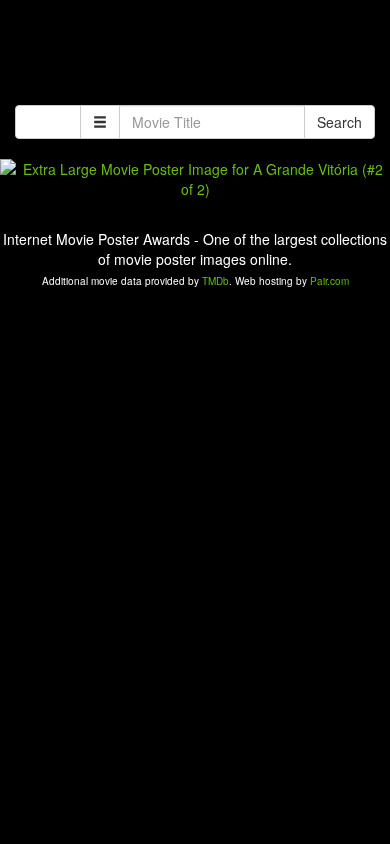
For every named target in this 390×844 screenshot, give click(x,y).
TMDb (215, 281)
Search (339, 122)
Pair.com (329, 281)
